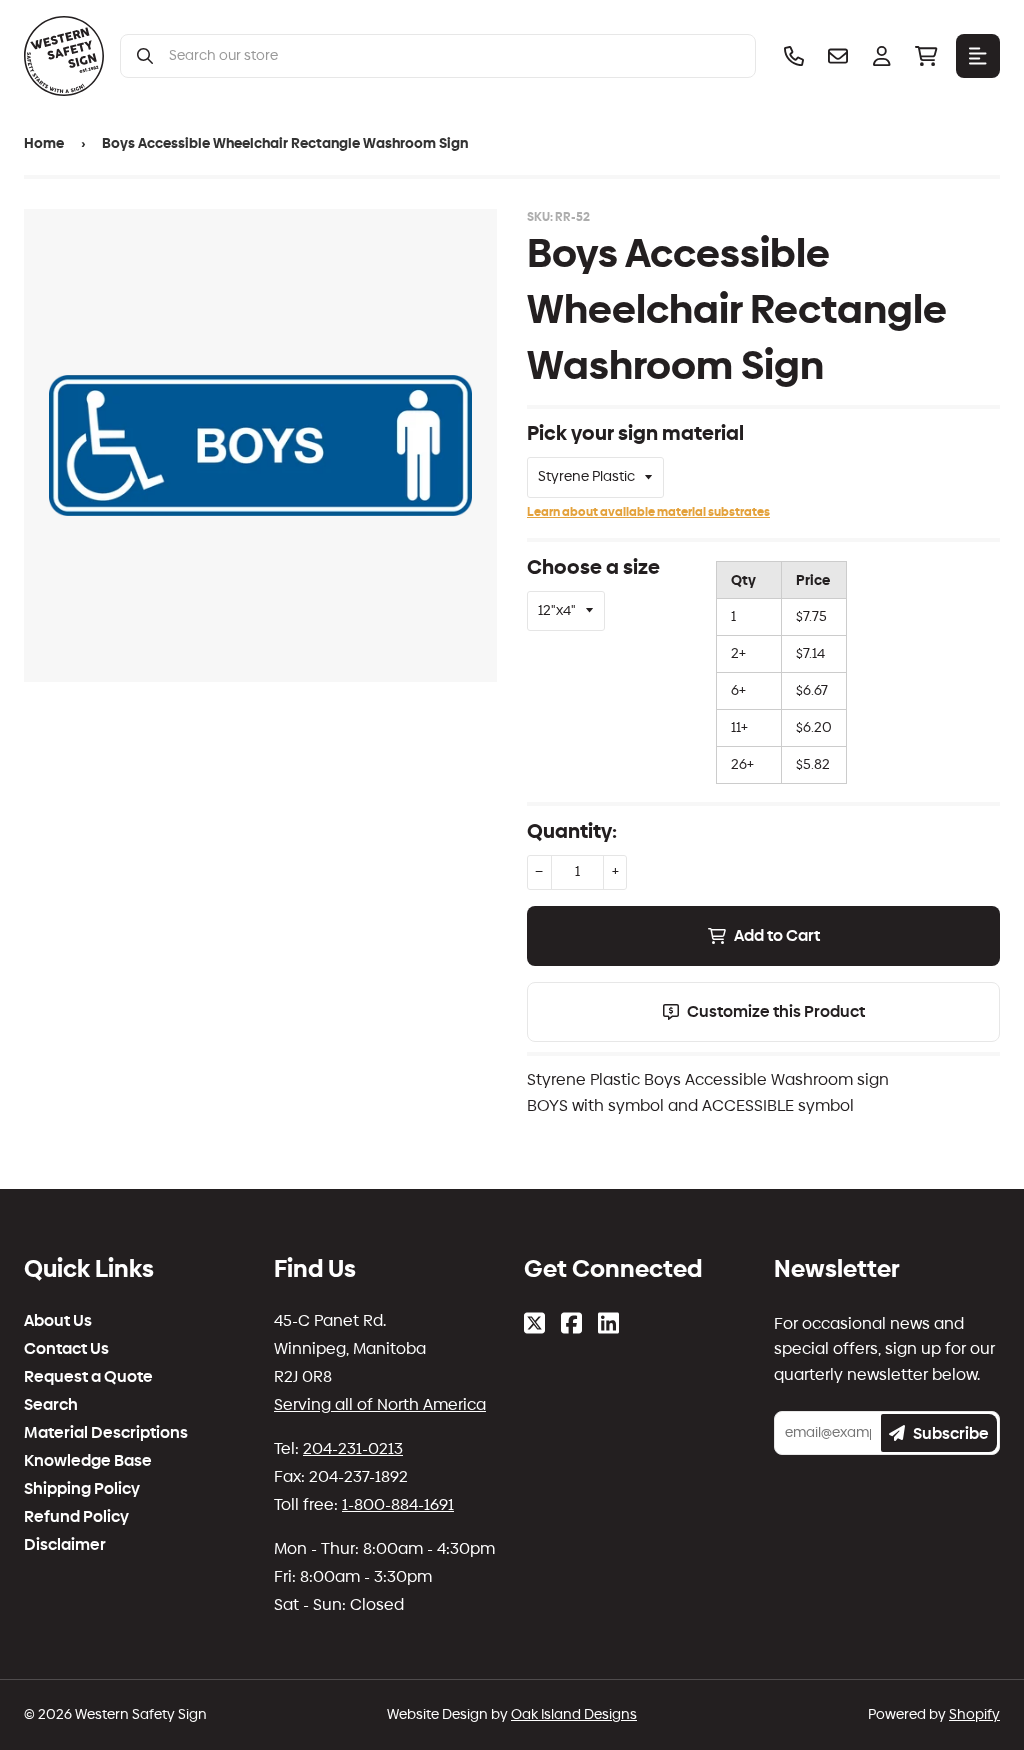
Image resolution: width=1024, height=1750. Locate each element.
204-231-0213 (353, 1448)
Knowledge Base (88, 1461)
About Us (58, 1321)
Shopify (974, 1714)
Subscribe (951, 1433)
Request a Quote (88, 1377)
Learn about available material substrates (648, 512)
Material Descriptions (106, 1433)
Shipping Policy (82, 1489)
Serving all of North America (380, 1404)
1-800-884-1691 (398, 1504)
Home (44, 143)
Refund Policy (76, 1517)
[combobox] (454, 56)
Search (51, 1405)
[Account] (882, 56)
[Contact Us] (838, 56)
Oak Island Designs (574, 1714)
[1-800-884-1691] (794, 56)
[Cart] (926, 56)
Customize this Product (776, 1011)
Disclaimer (65, 1545)
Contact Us (66, 1349)
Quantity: (572, 831)
